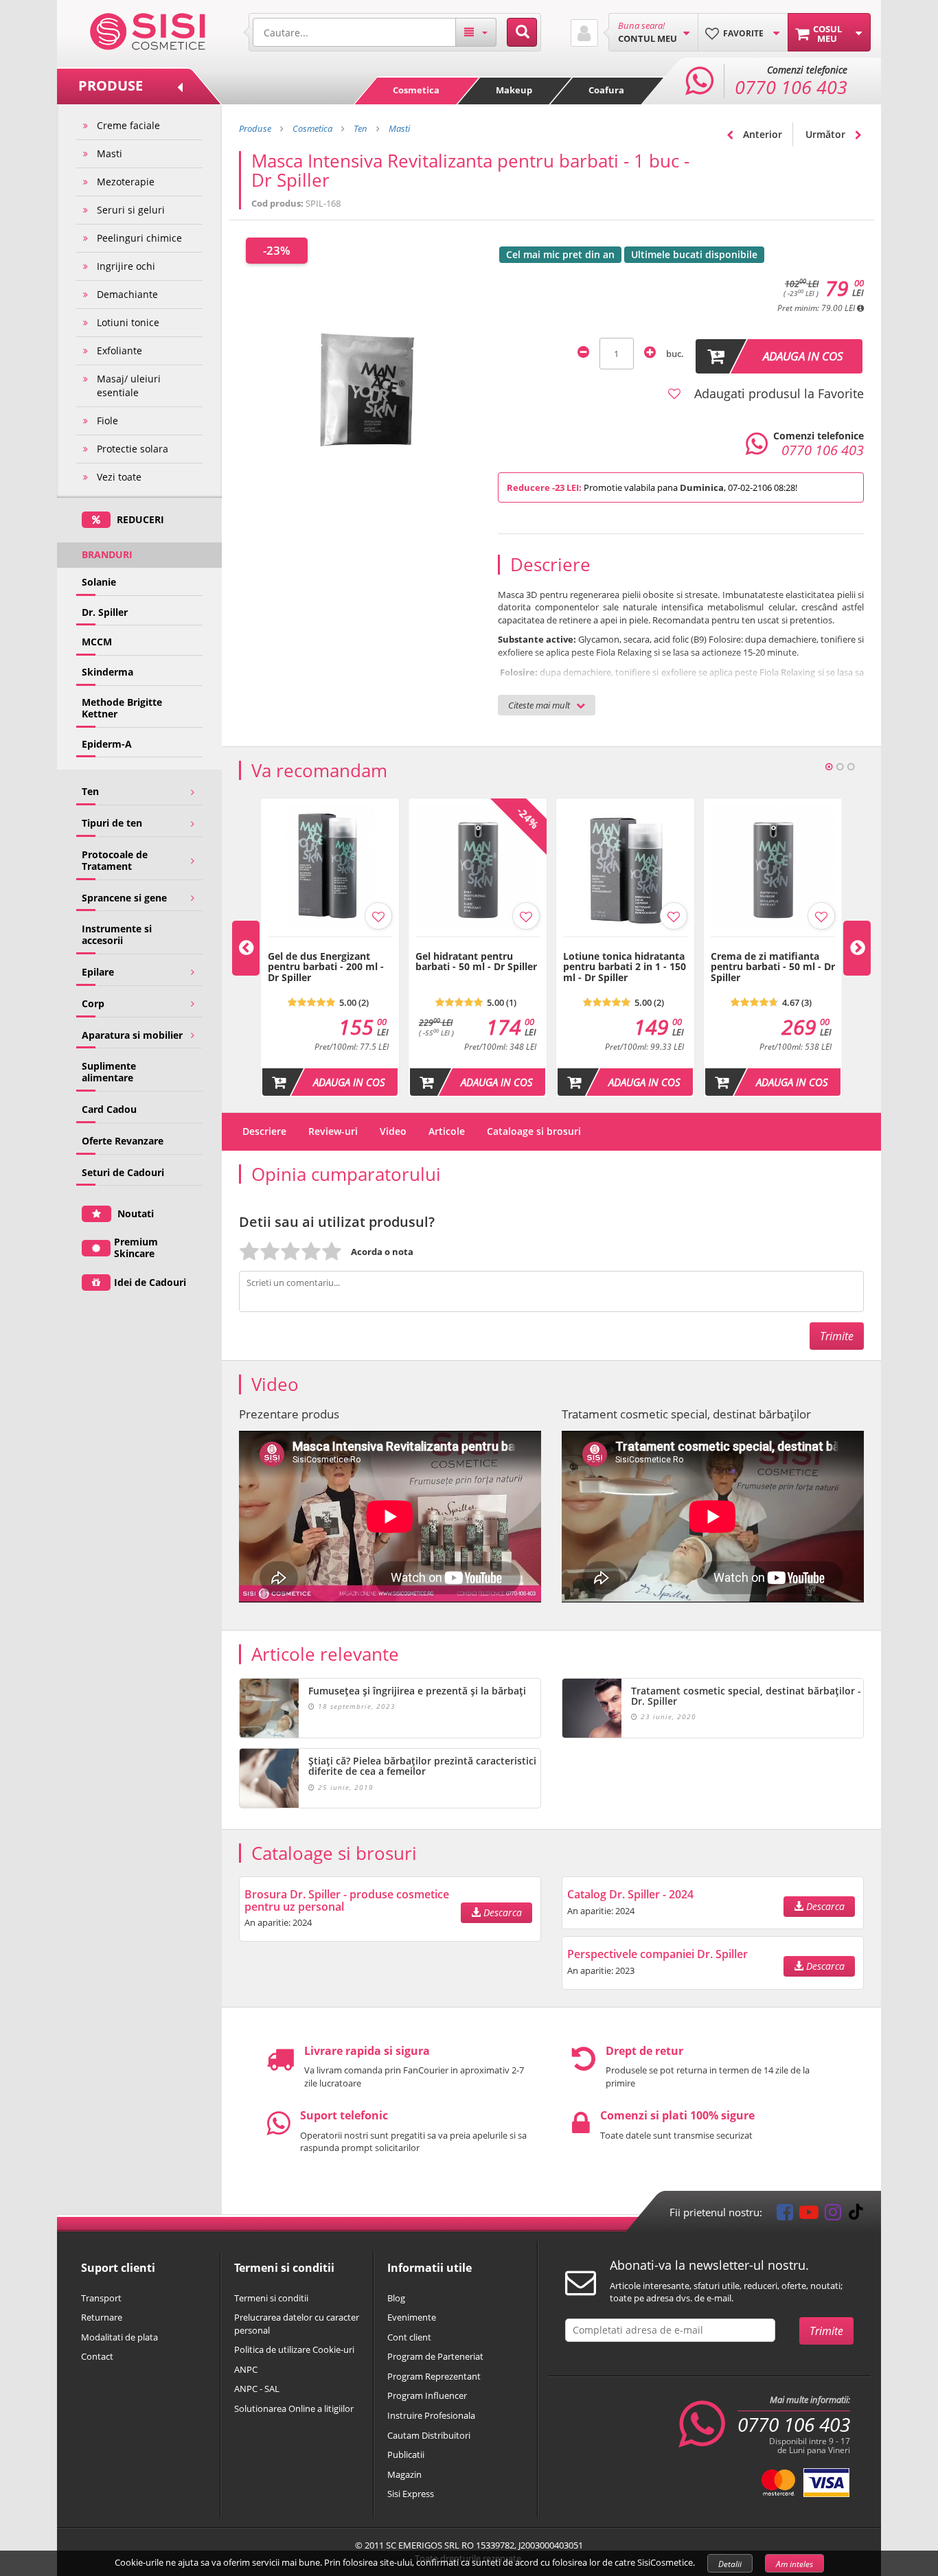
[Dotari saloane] (148, 30)
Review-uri (333, 1131)
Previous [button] (246, 948)
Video (393, 1131)
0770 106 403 (794, 2424)
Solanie (99, 582)
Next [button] (857, 948)
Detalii (730, 2564)
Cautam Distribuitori (429, 2435)
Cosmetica (416, 90)
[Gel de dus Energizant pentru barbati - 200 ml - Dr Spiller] (330, 944)
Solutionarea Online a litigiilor (294, 2408)
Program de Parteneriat (435, 2356)
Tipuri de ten (112, 823)
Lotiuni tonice (128, 322)
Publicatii (406, 2454)
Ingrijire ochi (126, 266)
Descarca (501, 1912)
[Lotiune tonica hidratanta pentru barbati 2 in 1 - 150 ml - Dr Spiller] (625, 944)
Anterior (761, 134)
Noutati (134, 1214)
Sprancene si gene (124, 898)
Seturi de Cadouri (123, 1172)
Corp (93, 1003)
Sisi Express (411, 2494)
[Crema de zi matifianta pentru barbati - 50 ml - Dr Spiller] (773, 944)
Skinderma (107, 672)
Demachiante (127, 294)
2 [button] (840, 767)
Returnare (102, 2317)
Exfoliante (119, 350)
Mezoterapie (126, 182)
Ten (90, 791)
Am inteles (794, 2564)
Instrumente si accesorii (117, 934)
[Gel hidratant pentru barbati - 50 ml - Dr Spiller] (478, 944)
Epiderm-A (107, 744)
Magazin (404, 2474)
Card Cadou (109, 1109)
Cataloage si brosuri (534, 1131)
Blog (396, 2298)
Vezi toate (119, 477)
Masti (110, 153)
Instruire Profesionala (431, 2415)
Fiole (107, 421)
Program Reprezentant (434, 2376)
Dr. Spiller (105, 612)
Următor (827, 134)
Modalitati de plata (119, 2337)
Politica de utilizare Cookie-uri (294, 2349)
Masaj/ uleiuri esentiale (129, 386)
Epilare (98, 972)
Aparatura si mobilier (132, 1035)
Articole (447, 1131)
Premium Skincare (136, 1247)
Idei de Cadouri (150, 1282)
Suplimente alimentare (109, 1072)
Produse (255, 128)
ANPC (246, 2369)
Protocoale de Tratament (115, 860)
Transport (101, 2298)
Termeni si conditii (271, 2298)
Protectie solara (133, 449)
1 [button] (829, 767)
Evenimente (412, 2317)
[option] (330, 947)
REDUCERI (139, 519)
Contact (97, 2356)
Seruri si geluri (131, 210)
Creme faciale (128, 125)
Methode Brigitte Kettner (122, 708)
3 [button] (851, 767)
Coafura (606, 90)
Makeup (514, 90)
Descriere (264, 1131)
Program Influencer (427, 2395)
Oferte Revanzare (123, 1141)
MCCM (97, 642)
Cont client (409, 2337)
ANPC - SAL (257, 2389)
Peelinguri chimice (139, 238)
